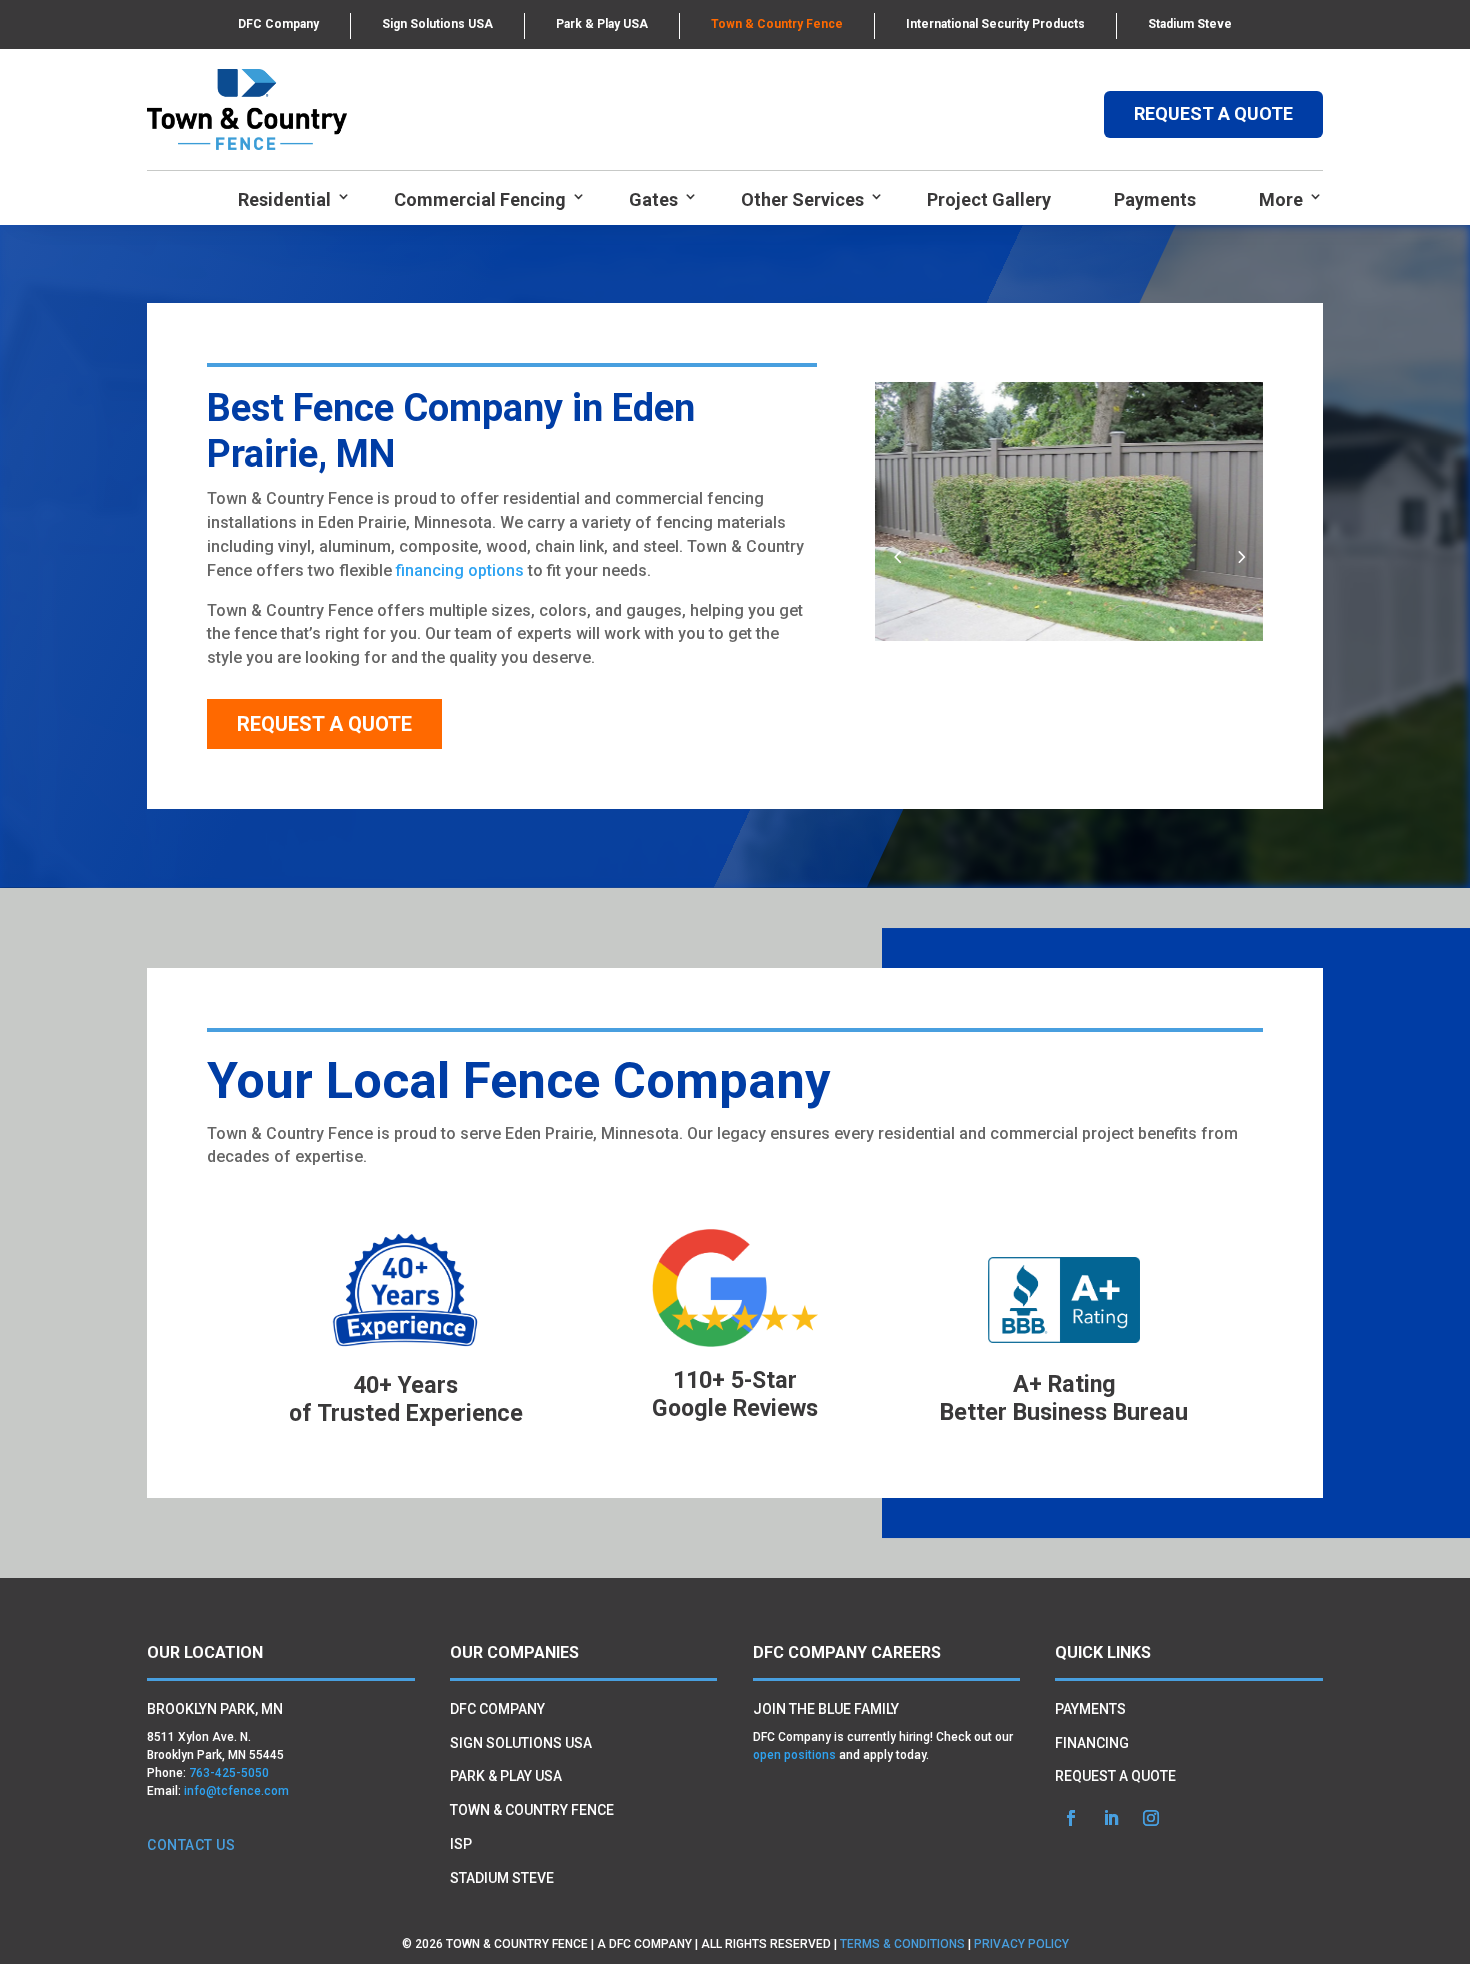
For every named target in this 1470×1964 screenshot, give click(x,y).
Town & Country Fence (777, 24)
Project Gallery (989, 199)
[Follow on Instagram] (1151, 1818)
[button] (1240, 556)
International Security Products (995, 24)
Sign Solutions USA (437, 24)
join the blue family (826, 1709)
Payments (1155, 199)
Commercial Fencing (480, 199)
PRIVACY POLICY (1021, 1944)
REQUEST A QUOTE (1213, 113)
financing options (460, 570)
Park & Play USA (602, 24)
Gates (653, 199)
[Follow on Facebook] (1071, 1818)
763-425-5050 (229, 1773)
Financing (1092, 1743)
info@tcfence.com (236, 1791)
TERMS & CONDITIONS (902, 1944)
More (1281, 199)
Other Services (802, 199)
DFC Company (278, 24)
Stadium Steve (1190, 24)
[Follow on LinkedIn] (1111, 1818)
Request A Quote (324, 724)
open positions (794, 1755)
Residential (284, 199)
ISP (461, 1844)
